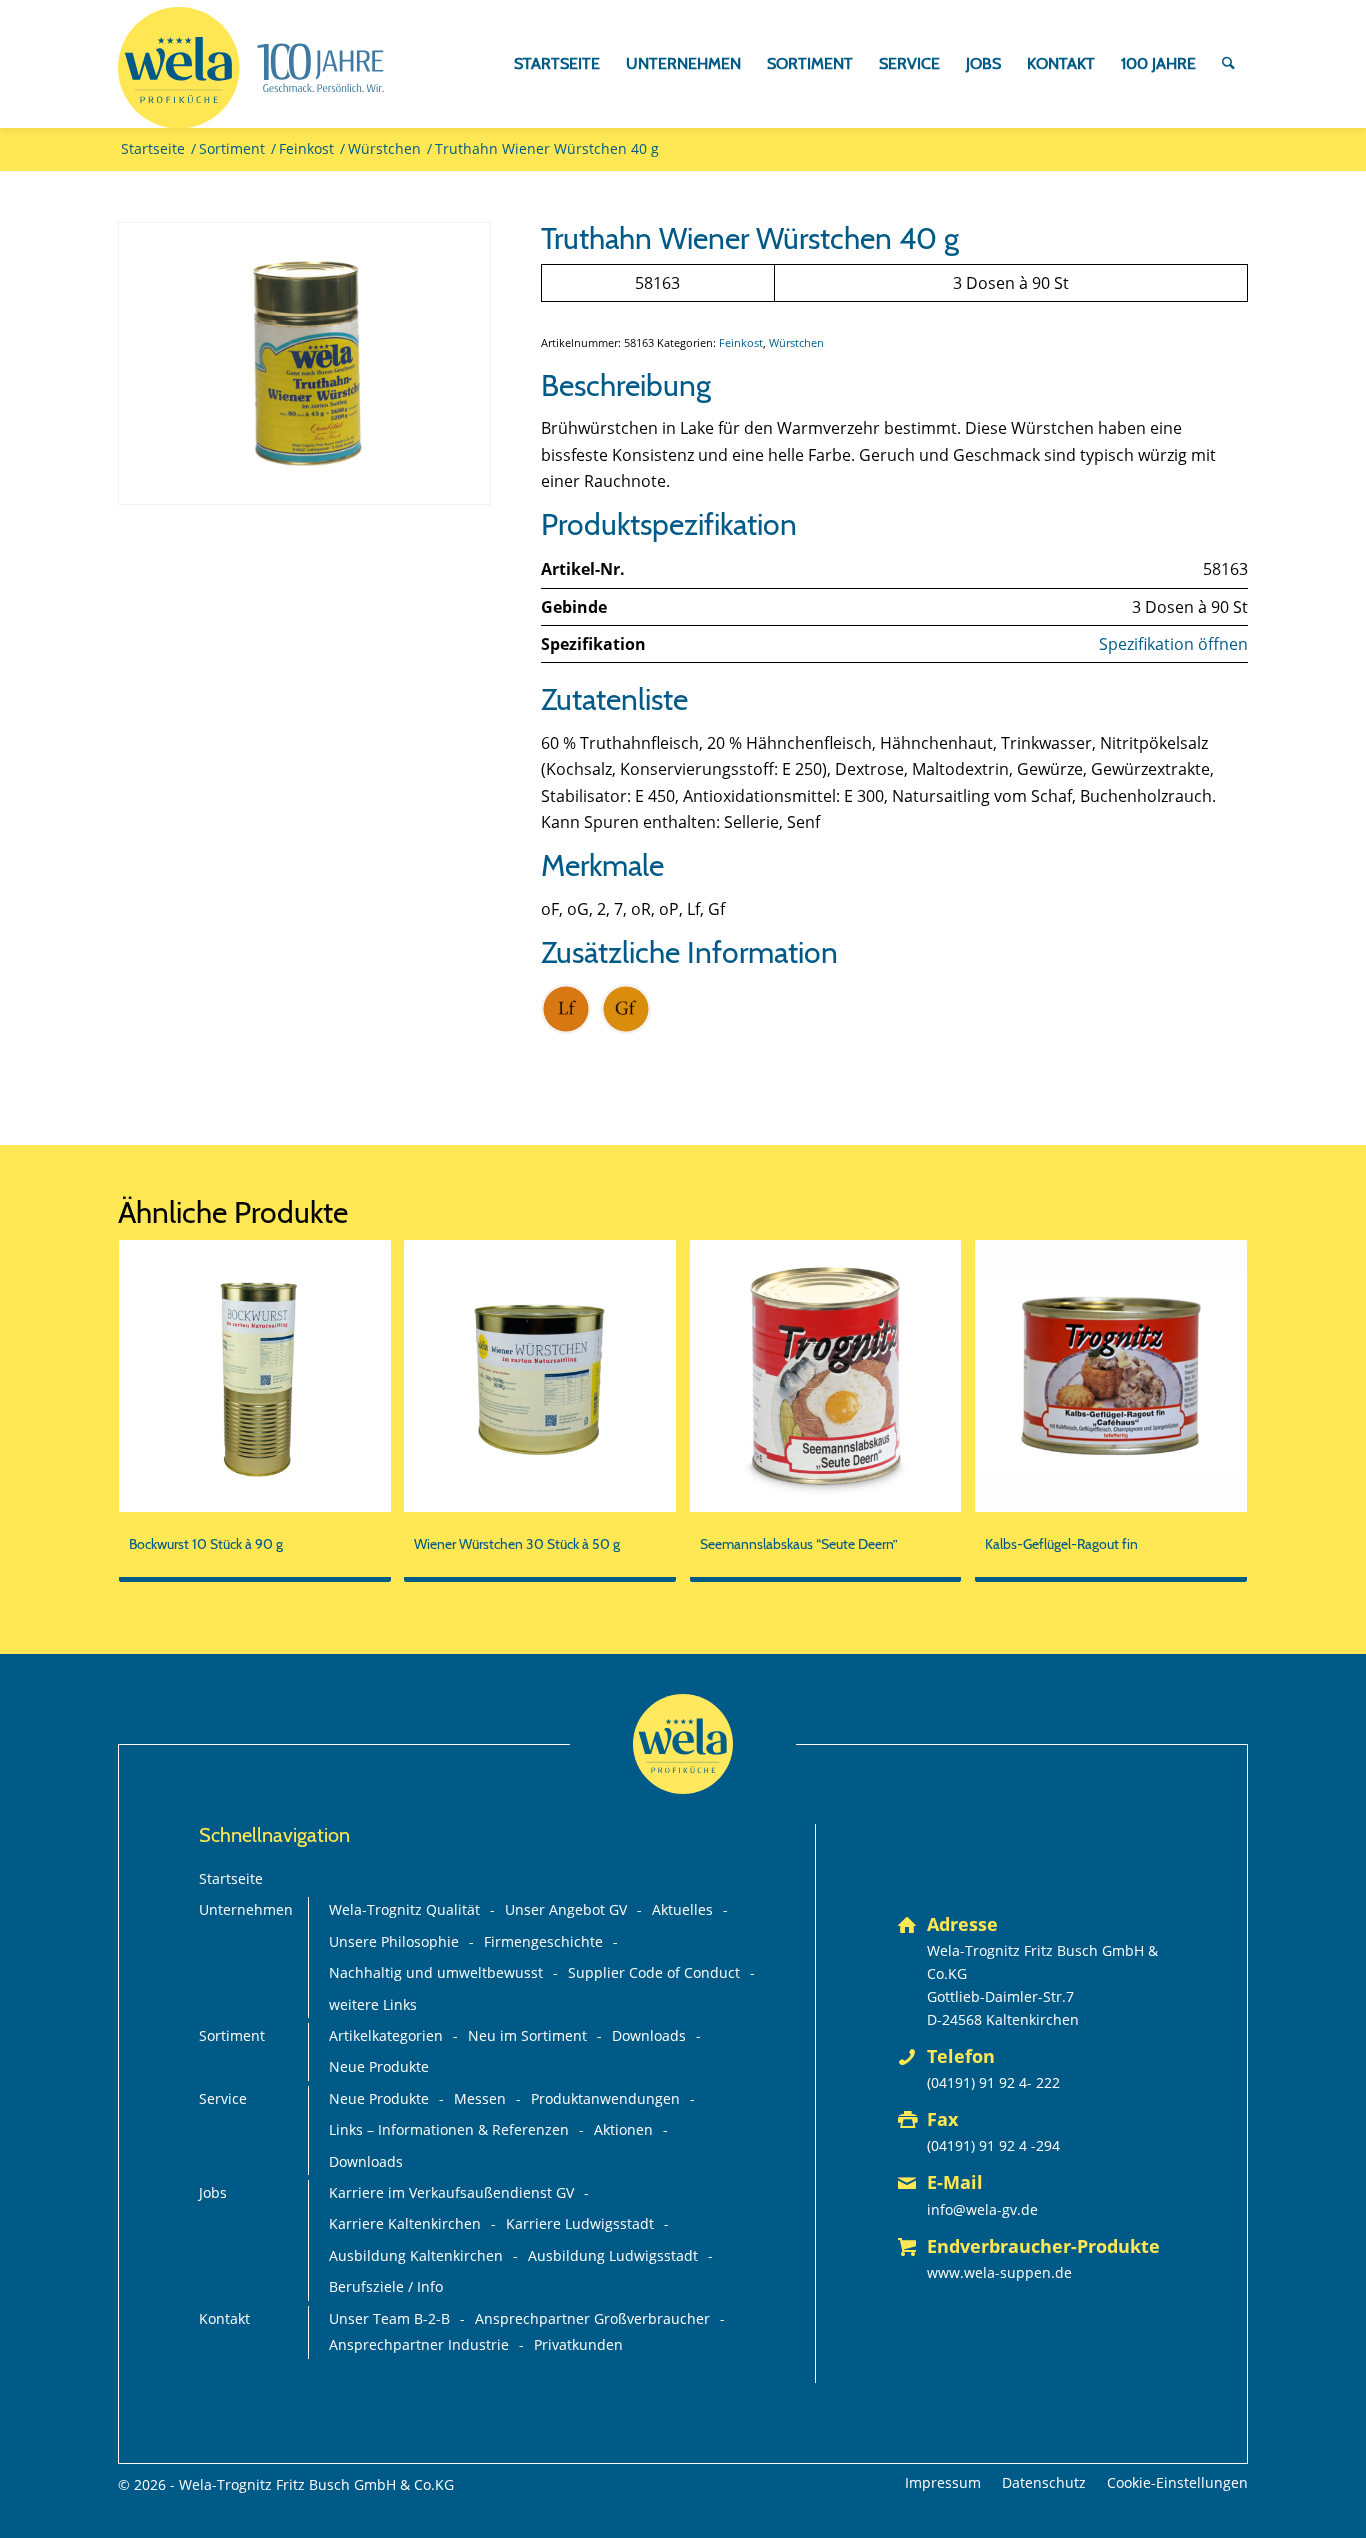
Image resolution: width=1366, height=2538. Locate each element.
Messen (480, 2098)
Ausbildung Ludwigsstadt (613, 2255)
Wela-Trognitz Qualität (404, 1909)
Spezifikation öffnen (1173, 644)
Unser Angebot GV (566, 1909)
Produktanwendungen (605, 2098)
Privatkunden (578, 2344)
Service (223, 2098)
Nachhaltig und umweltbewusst (436, 1972)
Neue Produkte (379, 2066)
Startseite (231, 1878)
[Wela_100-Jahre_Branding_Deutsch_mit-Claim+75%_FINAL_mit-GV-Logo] (251, 68)
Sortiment (232, 2035)
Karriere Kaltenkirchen (405, 2223)
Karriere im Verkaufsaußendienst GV (451, 2192)
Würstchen (796, 342)
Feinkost (741, 342)
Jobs (213, 2192)
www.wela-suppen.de (999, 2272)
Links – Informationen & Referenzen (449, 2129)
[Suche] (1228, 64)
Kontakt (224, 2318)
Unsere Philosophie (394, 1941)
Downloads (649, 2035)
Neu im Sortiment (527, 2035)
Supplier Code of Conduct (654, 1972)
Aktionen (623, 2129)
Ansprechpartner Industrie (419, 2344)
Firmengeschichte (543, 1941)
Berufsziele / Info (386, 2286)
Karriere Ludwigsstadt (580, 2223)
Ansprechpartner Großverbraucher (592, 2318)
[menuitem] (557, 64)
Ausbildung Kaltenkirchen (416, 2255)
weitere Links (373, 2004)
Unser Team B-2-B (389, 2318)
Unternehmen (246, 1909)
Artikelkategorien (386, 2035)
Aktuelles (682, 1909)
